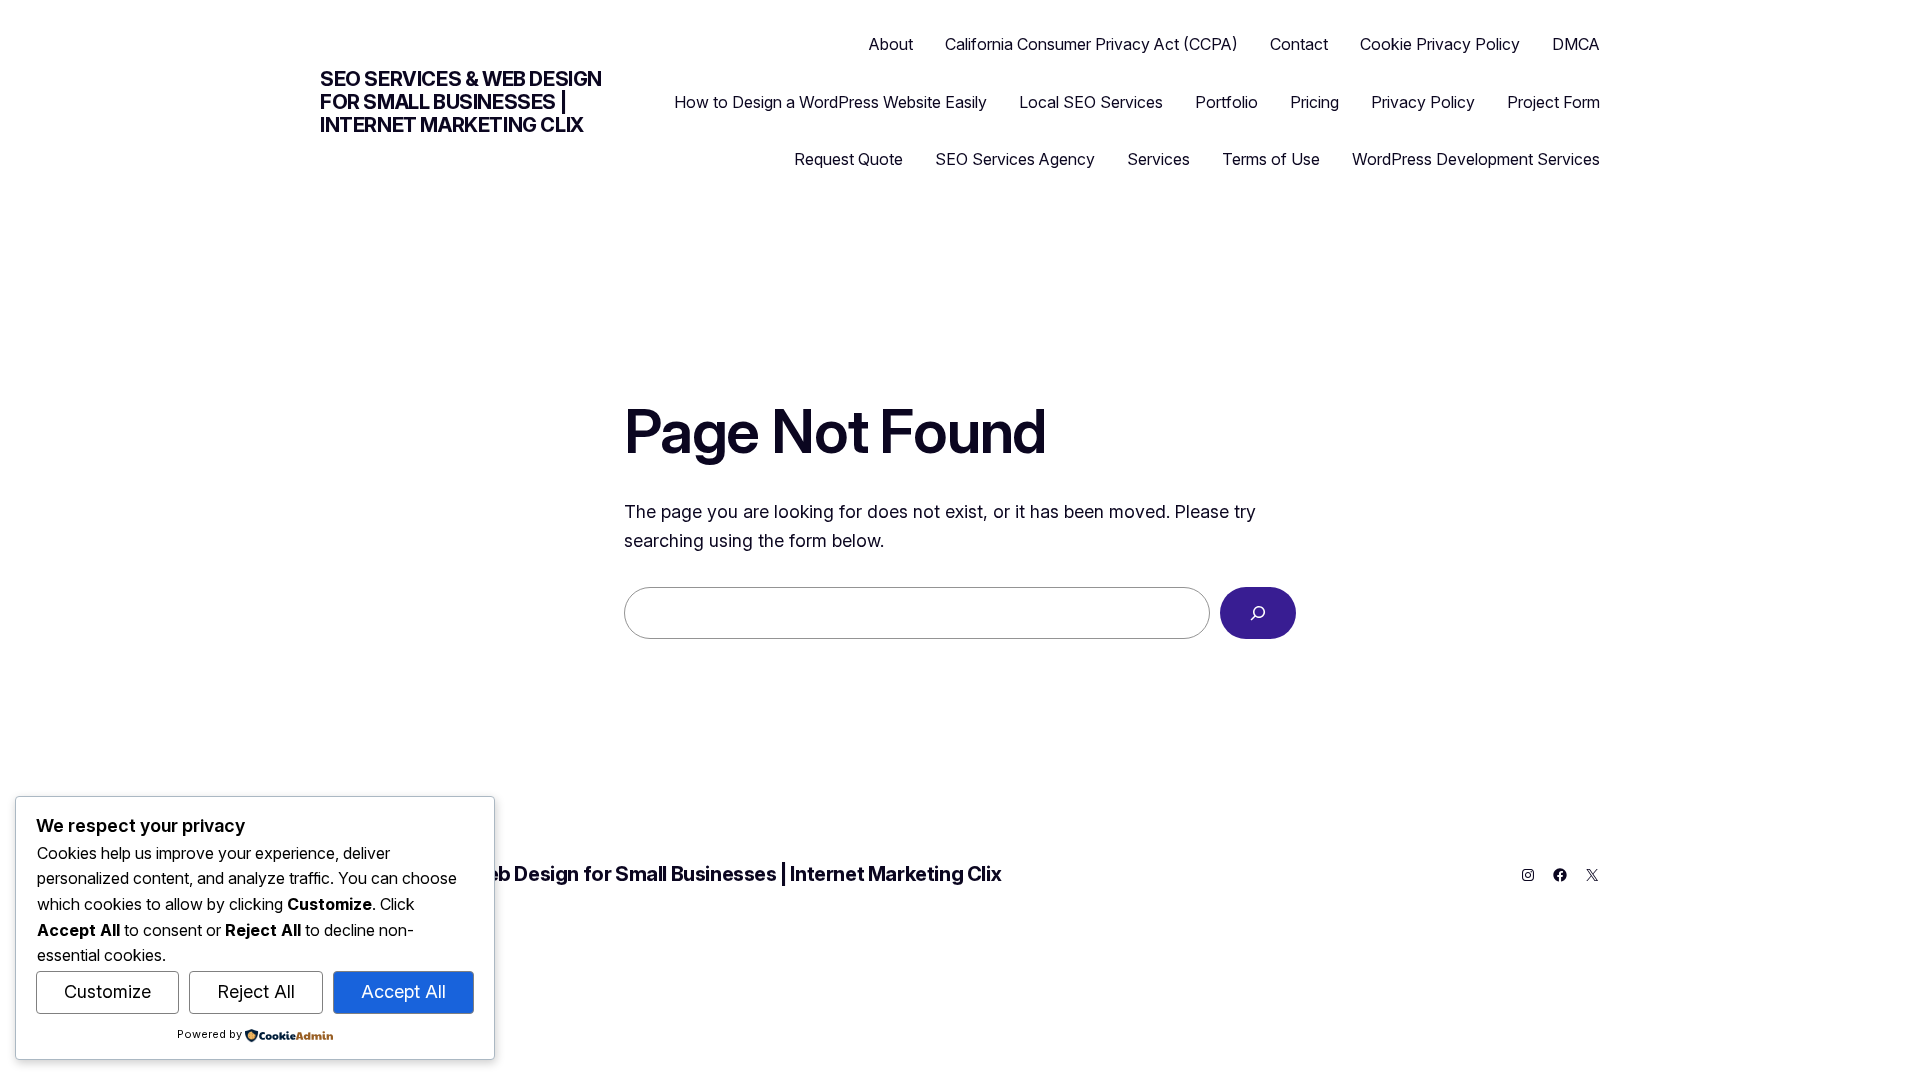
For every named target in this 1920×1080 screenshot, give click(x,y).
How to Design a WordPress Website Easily (830, 102)
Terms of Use (1271, 159)
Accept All (403, 991)
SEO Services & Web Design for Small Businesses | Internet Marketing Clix (461, 102)
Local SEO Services (1091, 102)
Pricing (1314, 102)
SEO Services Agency (1015, 159)
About (891, 44)
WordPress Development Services (1476, 159)
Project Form (1553, 102)
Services (1158, 159)
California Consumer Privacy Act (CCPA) (1091, 44)
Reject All (256, 991)
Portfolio (1226, 102)
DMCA (1576, 44)
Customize (107, 991)
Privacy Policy (1423, 102)
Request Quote (848, 159)
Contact (1299, 44)
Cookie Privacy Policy (1440, 44)
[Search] (1258, 613)
